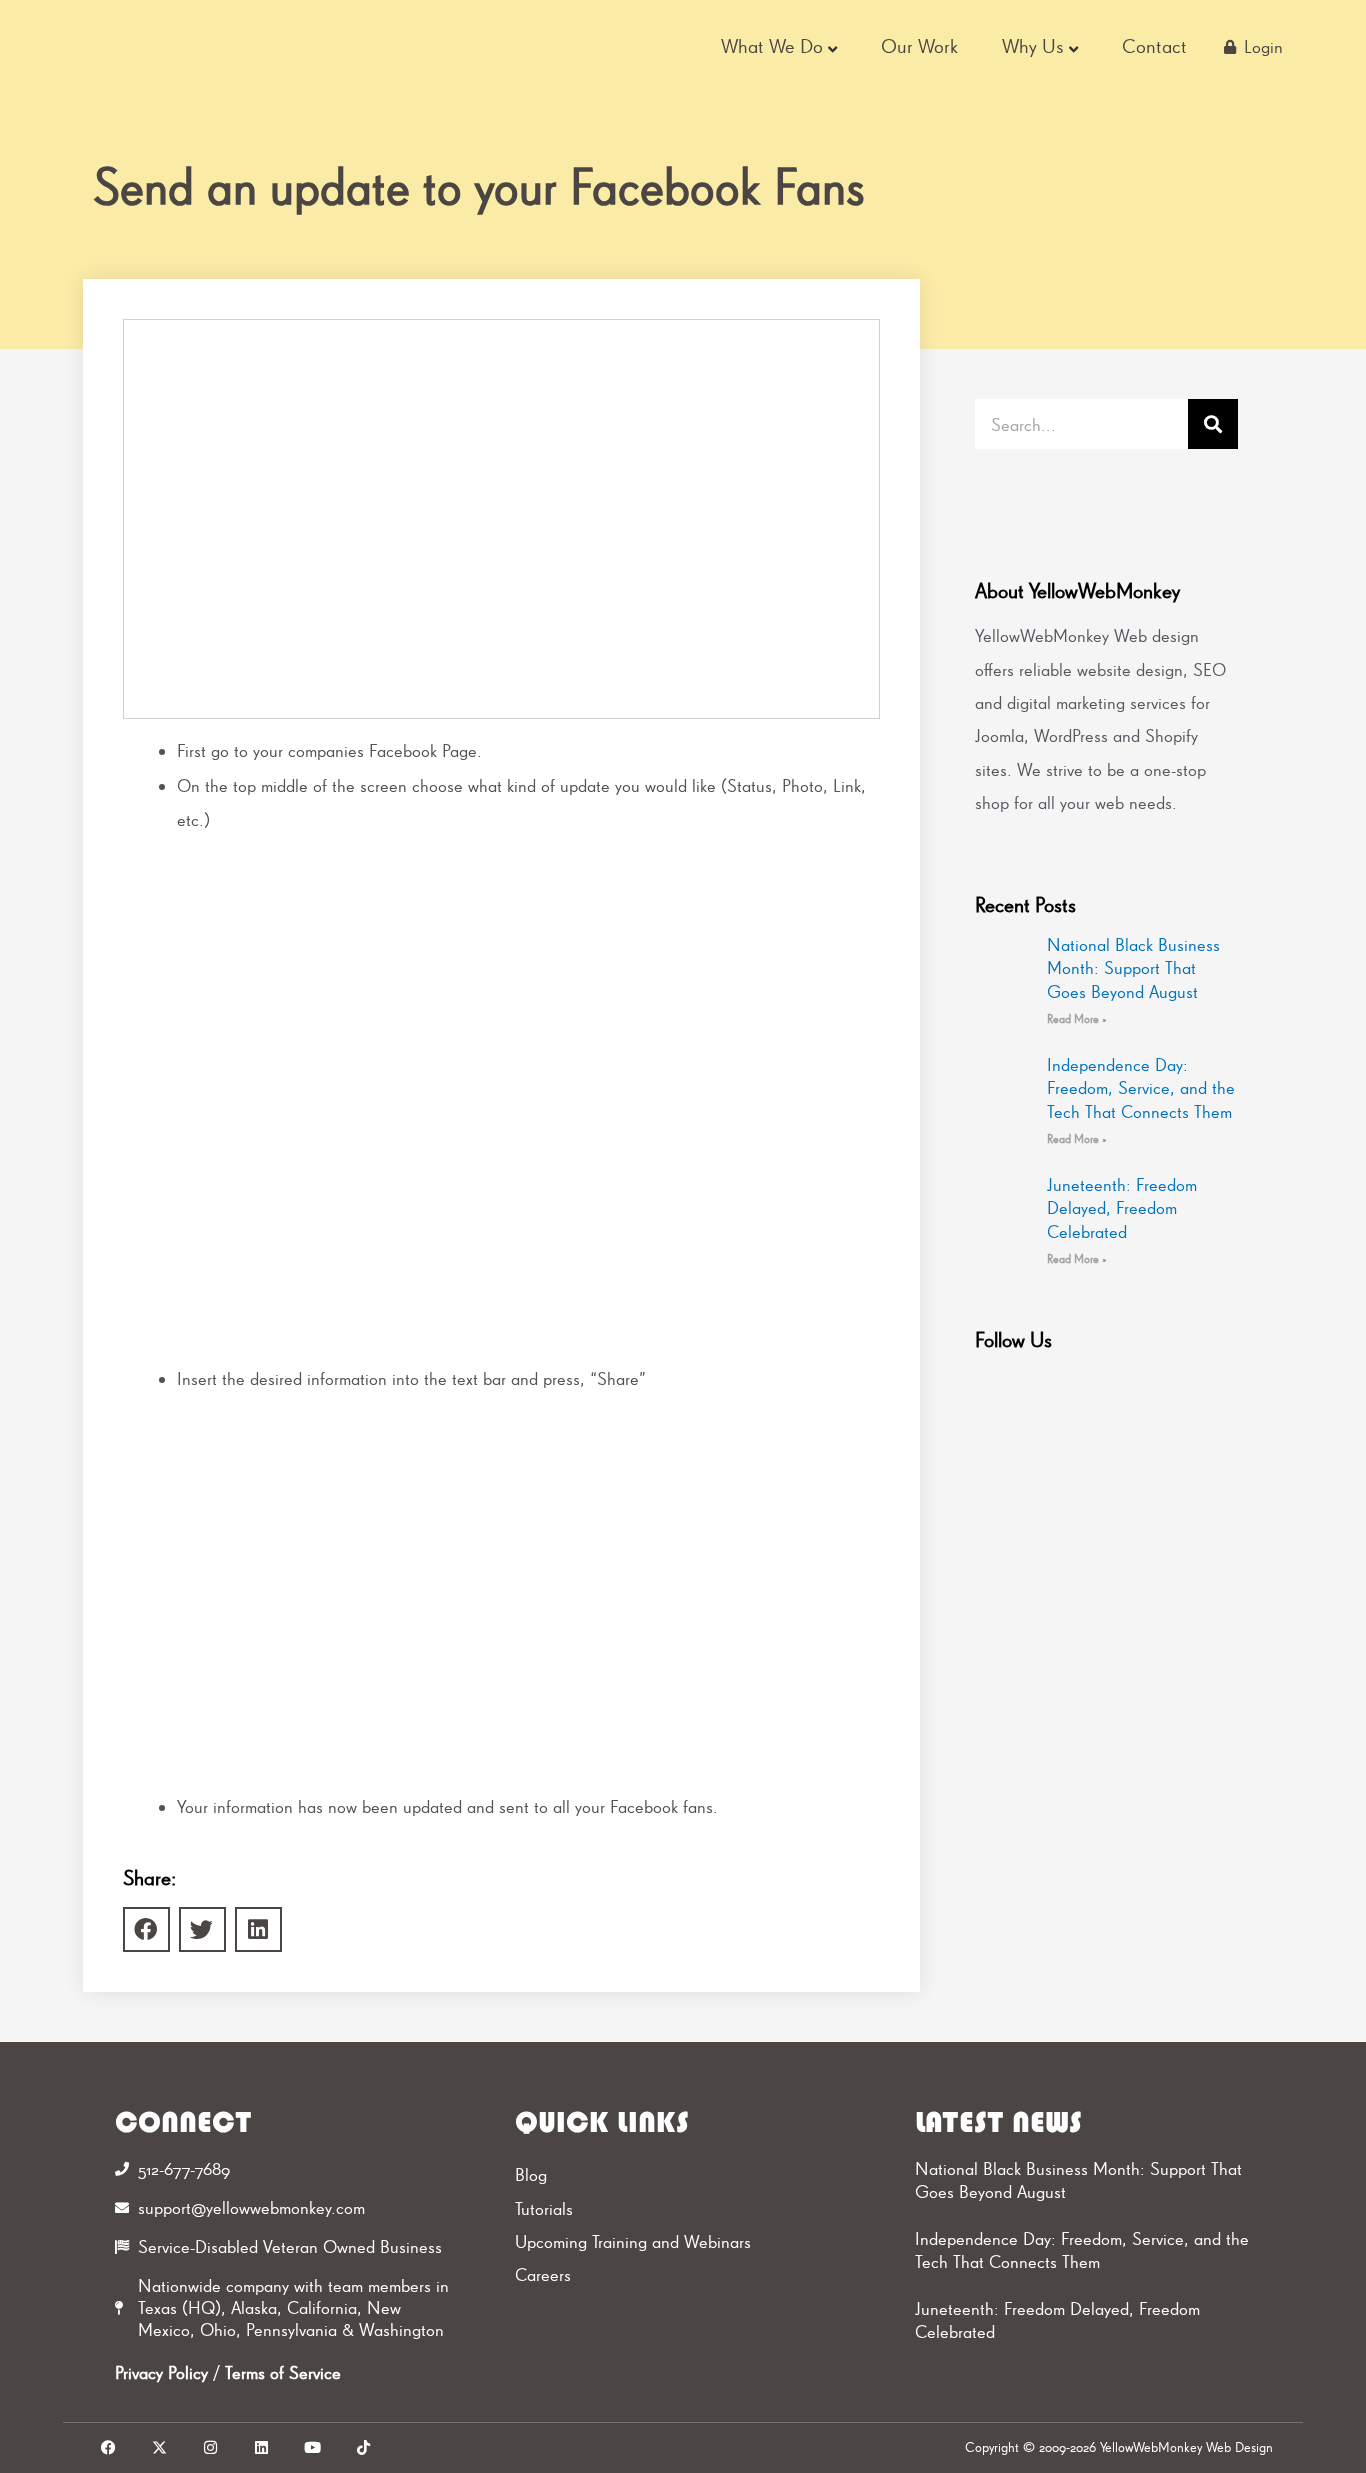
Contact (1154, 46)
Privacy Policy (161, 2372)
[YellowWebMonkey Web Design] (202, 47)
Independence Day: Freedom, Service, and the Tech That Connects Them (1141, 1088)
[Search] (1213, 424)
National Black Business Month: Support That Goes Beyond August (1133, 968)
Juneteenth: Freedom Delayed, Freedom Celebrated (1122, 1208)
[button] (146, 1929)
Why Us (1033, 46)
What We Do (772, 46)
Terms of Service (283, 2372)
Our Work (919, 46)
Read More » (1077, 1019)
